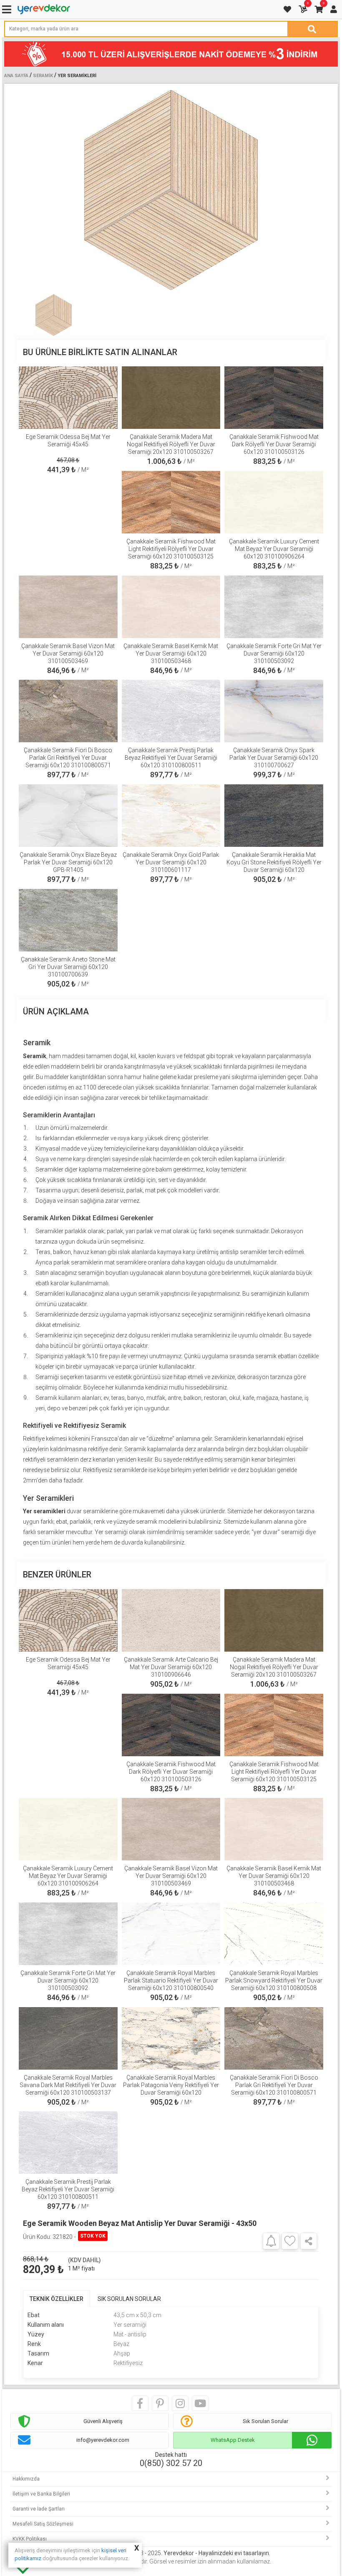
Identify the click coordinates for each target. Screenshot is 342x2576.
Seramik (43, 76)
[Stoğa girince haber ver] (271, 2241)
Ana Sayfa (16, 76)
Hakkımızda (26, 2479)
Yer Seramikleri (77, 76)
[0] (304, 9)
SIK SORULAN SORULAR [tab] (129, 2299)
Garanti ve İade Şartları (39, 2509)
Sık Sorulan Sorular (265, 2421)
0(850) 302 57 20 (171, 2463)
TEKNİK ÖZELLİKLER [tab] (57, 2299)
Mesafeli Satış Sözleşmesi (43, 2524)
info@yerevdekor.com (103, 2440)
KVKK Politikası (30, 2539)
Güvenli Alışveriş (103, 2421)
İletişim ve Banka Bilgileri (41, 2494)
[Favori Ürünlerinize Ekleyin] (290, 2241)
